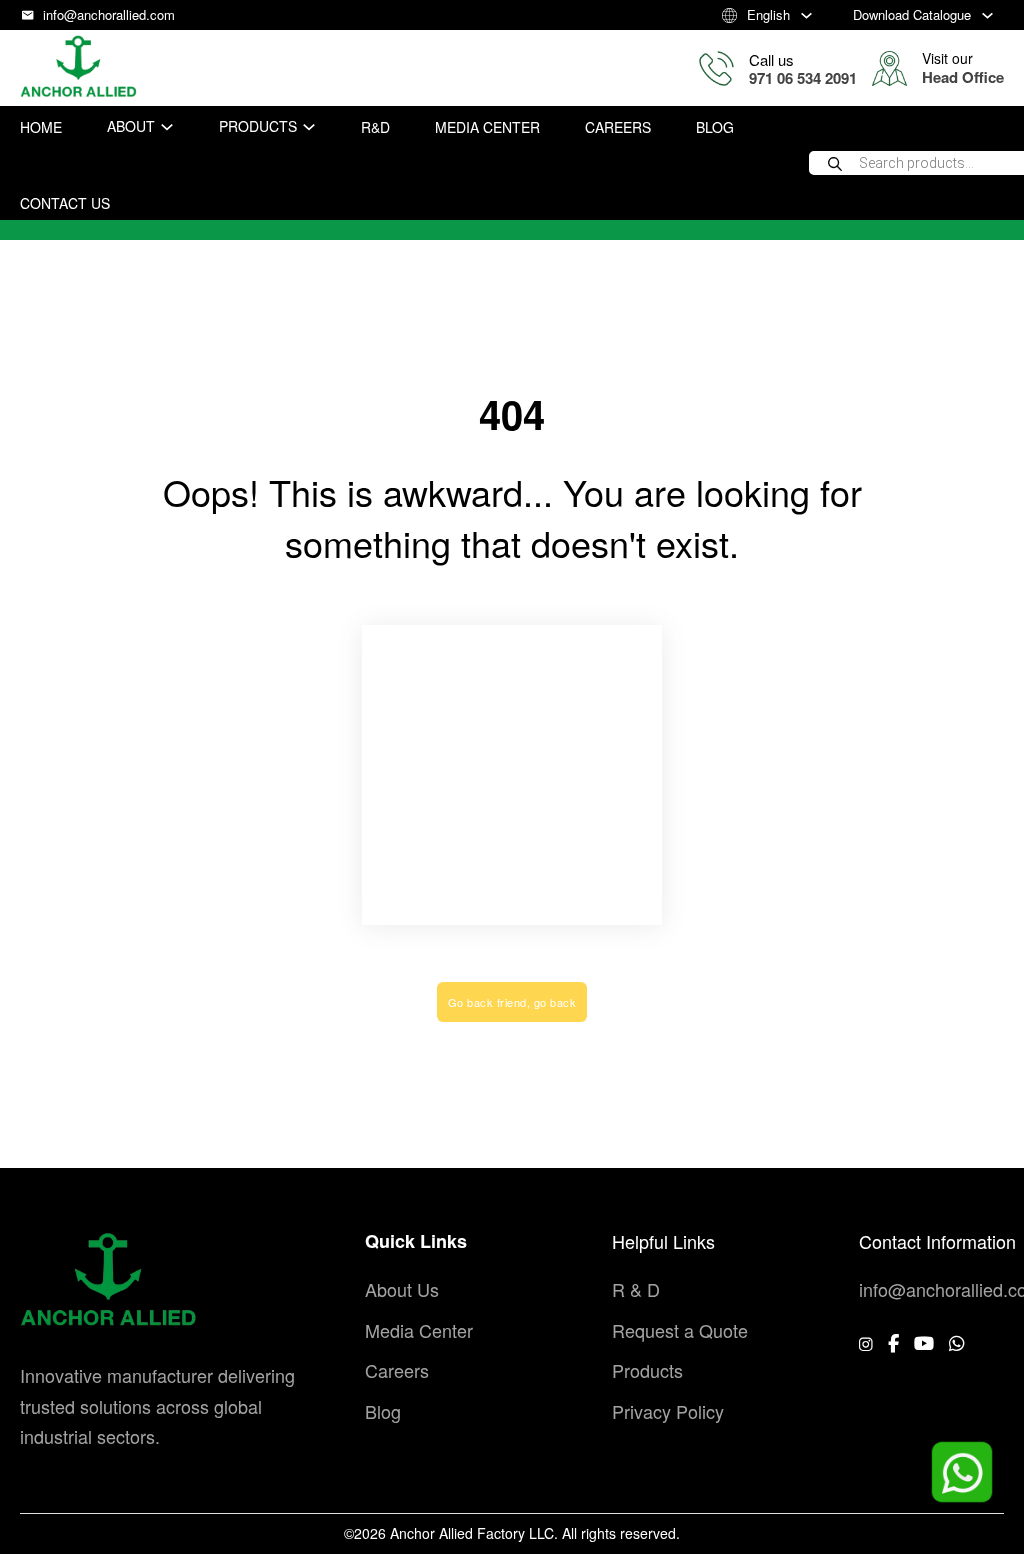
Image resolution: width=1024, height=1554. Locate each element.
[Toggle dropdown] (806, 15)
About (131, 126)
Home (41, 127)
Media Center (487, 127)
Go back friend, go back (512, 1002)
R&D (375, 127)
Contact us (65, 203)
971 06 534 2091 (803, 78)
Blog (715, 127)
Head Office (963, 77)
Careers (618, 127)
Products (258, 126)
